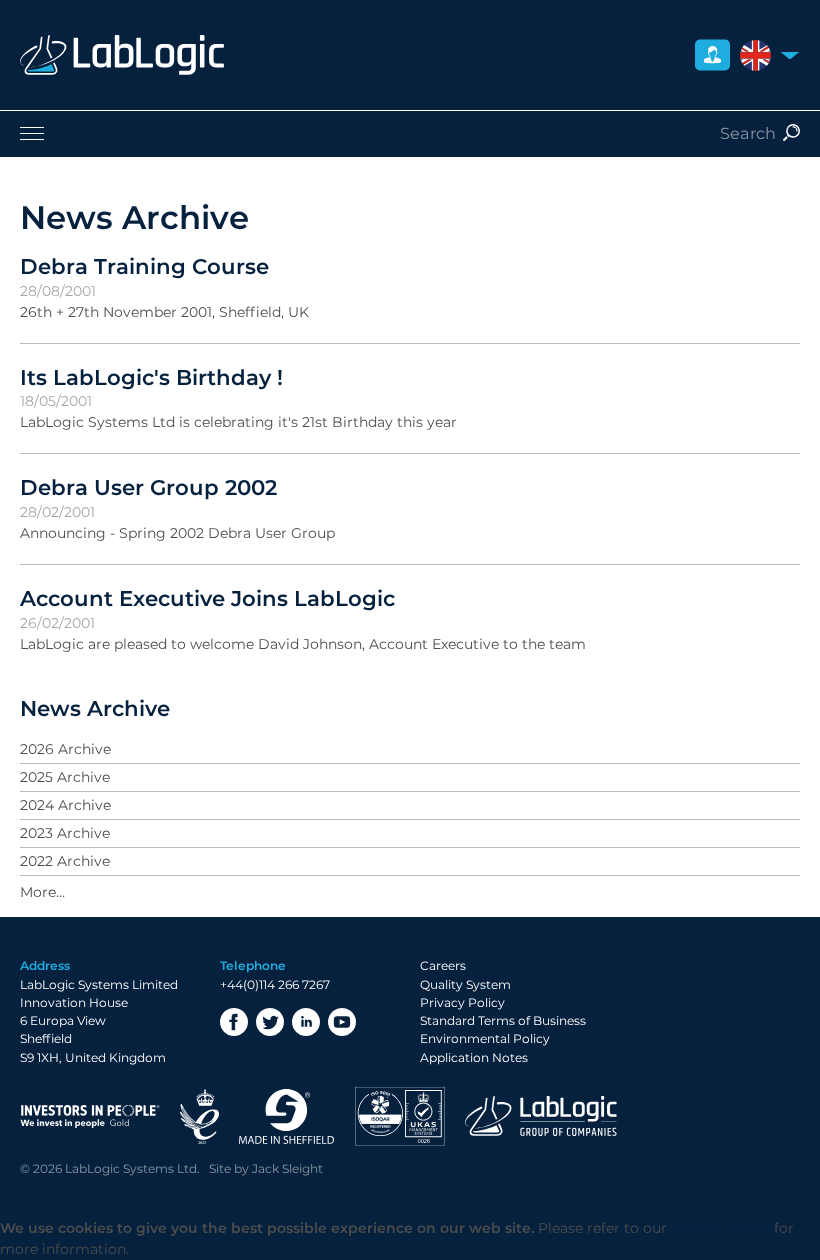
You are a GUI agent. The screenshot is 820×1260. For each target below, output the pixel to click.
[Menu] (410, 133)
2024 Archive (65, 805)
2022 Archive (65, 861)
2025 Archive (65, 777)
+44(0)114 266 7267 (275, 984)
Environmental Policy (485, 1038)
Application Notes (474, 1057)
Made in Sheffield (287, 1116)
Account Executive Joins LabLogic (207, 598)
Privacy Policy (462, 1002)
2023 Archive (65, 833)
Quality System (465, 984)
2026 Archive (65, 749)
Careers (443, 965)
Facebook (234, 1022)
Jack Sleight (287, 1168)
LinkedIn (306, 1022)
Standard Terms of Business (503, 1020)
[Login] (712, 55)
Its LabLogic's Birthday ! (151, 377)
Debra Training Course (144, 266)
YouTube (342, 1022)
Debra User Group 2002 (148, 487)
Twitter (270, 1022)
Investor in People (90, 1116)
